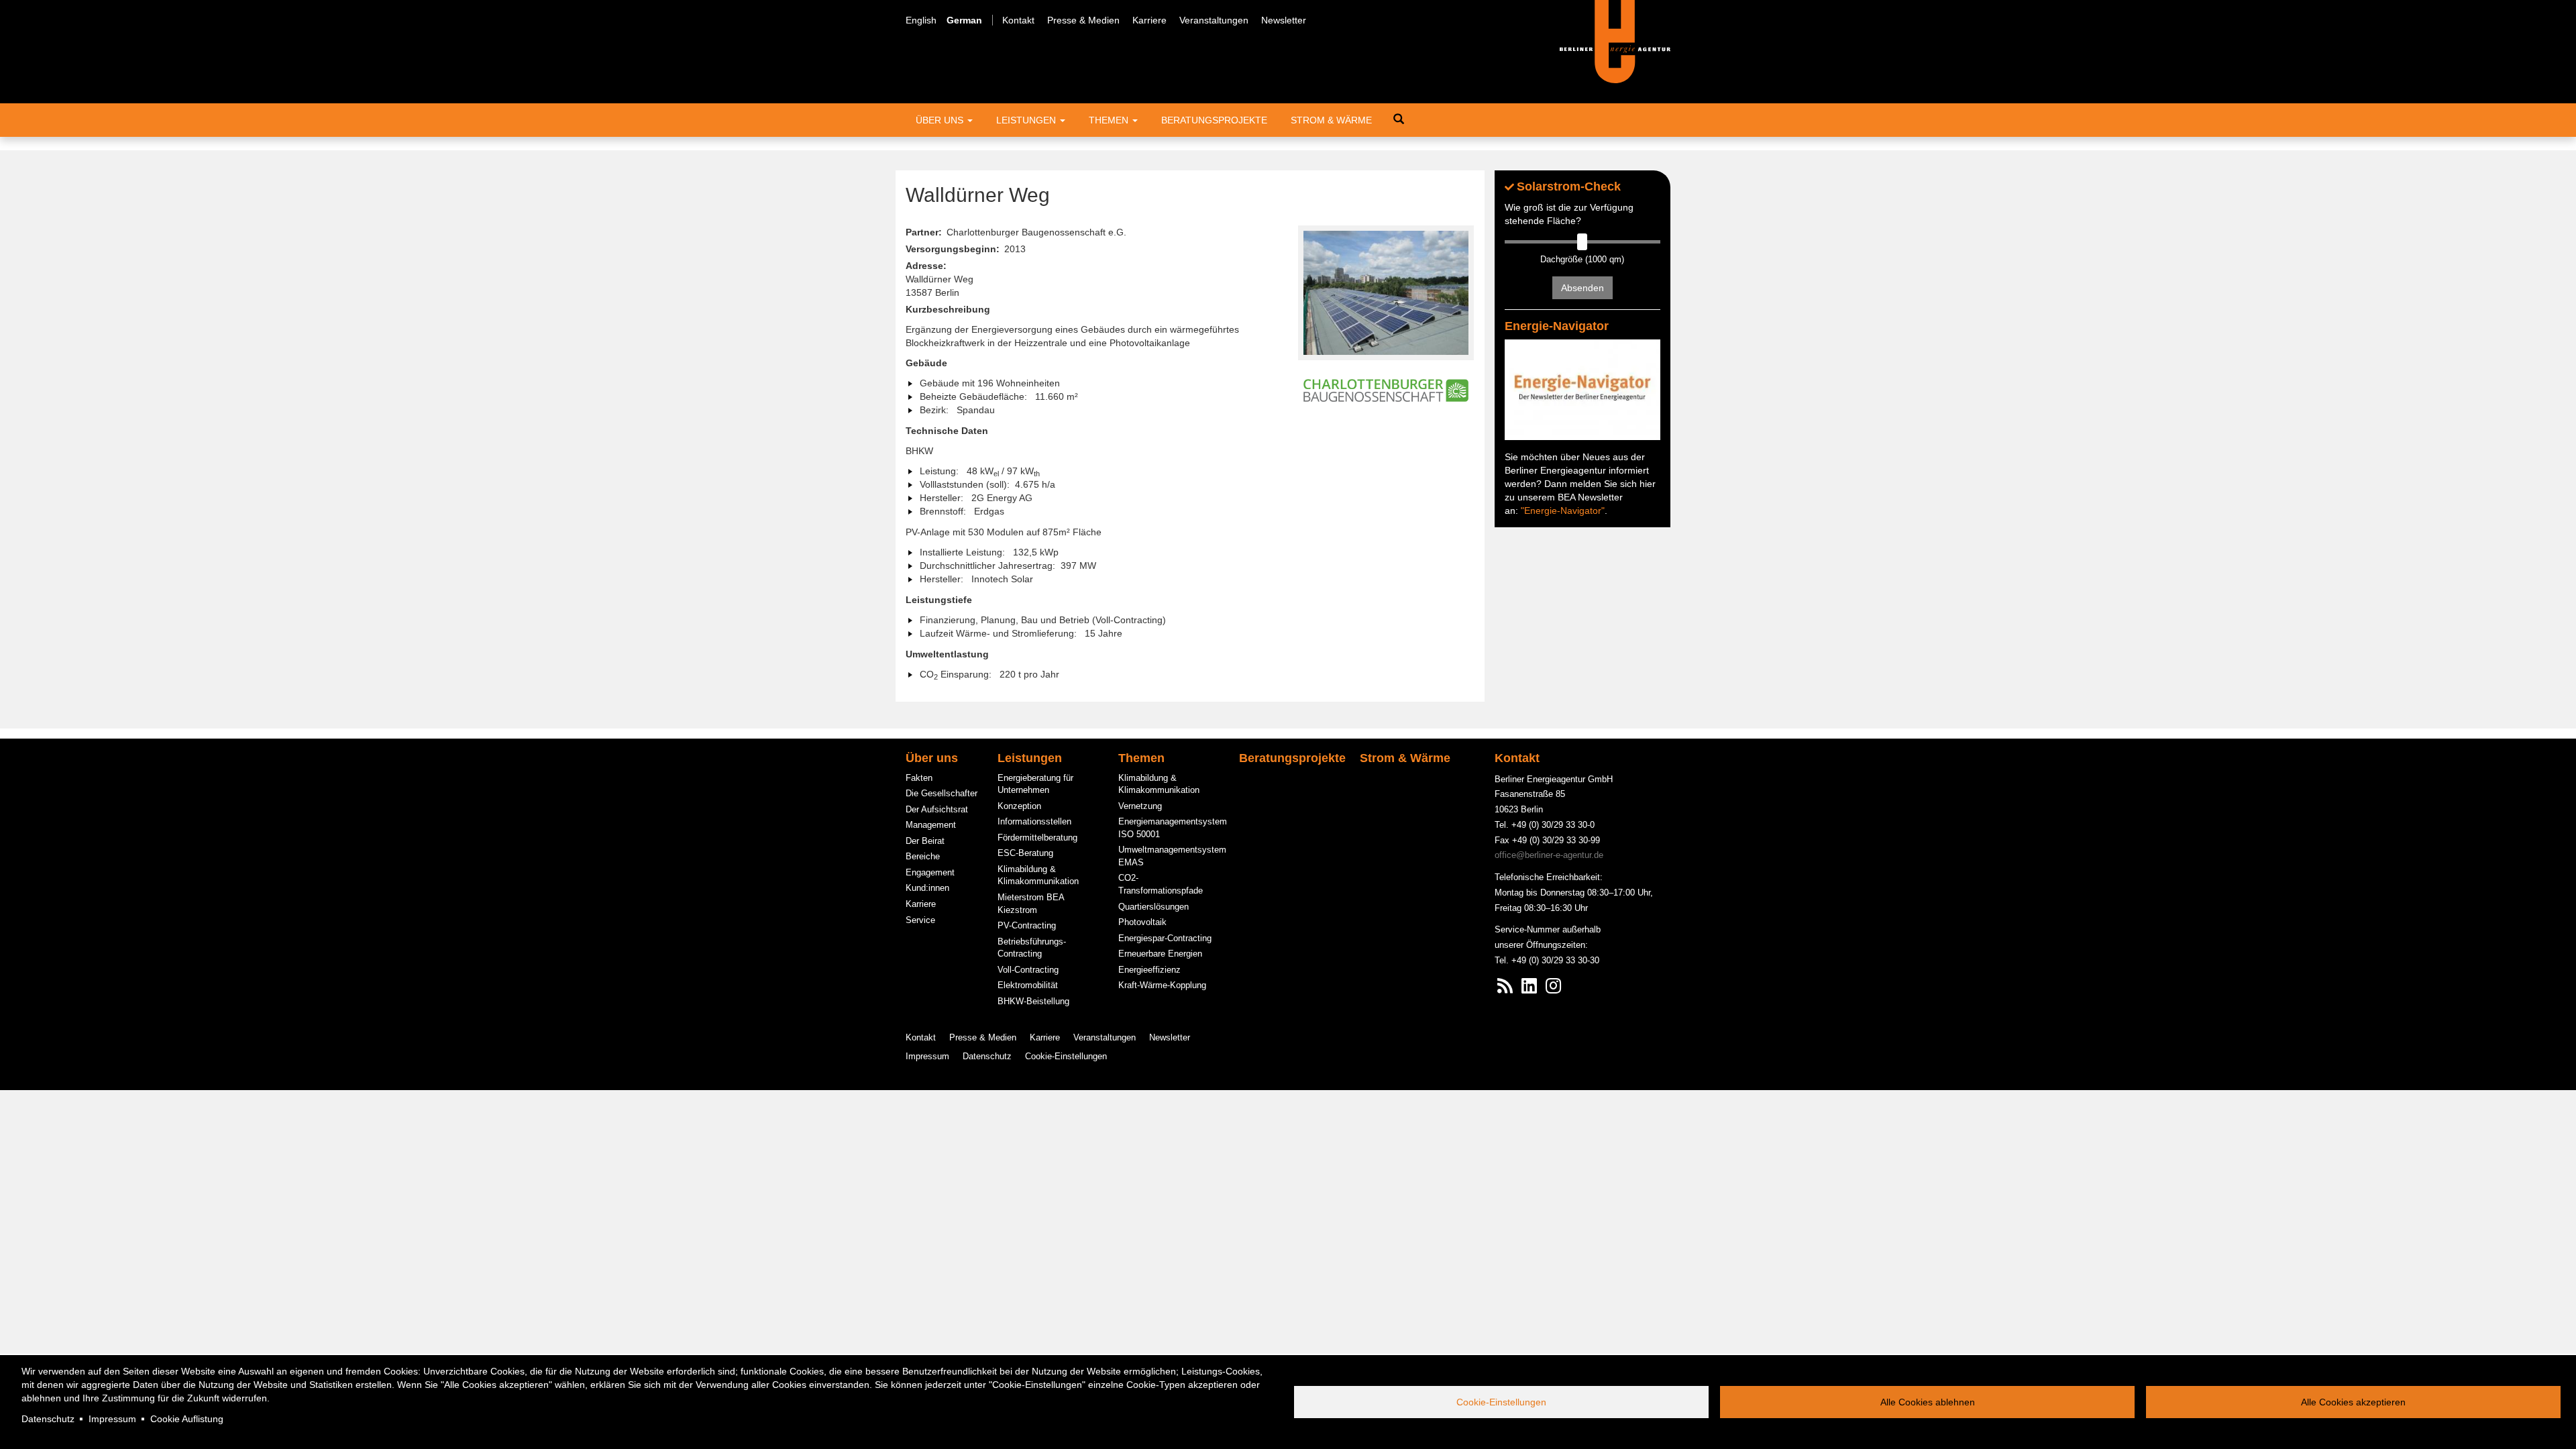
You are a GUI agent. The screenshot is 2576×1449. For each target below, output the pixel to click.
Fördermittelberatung (1037, 838)
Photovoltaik (1142, 922)
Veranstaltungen (1214, 20)
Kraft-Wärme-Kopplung (1162, 985)
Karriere (1149, 20)
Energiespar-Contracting (1165, 938)
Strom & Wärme (1331, 120)
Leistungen (1027, 120)
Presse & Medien (1083, 20)
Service (920, 920)
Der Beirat (925, 841)
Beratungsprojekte (1214, 120)
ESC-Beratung (1025, 853)
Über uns (941, 120)
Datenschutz (48, 1419)
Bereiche (923, 856)
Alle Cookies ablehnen (1928, 1402)
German (964, 20)
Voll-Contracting (1028, 970)
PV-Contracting (1027, 925)
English (921, 20)
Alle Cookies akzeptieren (2353, 1402)
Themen (1110, 120)
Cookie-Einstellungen (1501, 1402)
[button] (1386, 293)
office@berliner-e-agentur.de (1549, 855)
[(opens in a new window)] (1529, 989)
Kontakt (1018, 20)
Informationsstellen (1034, 821)
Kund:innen (927, 888)
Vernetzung (1140, 806)
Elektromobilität (1028, 985)
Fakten (919, 778)
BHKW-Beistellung (1033, 1001)
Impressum (112, 1419)
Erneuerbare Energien (1160, 954)
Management (931, 825)
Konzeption (1019, 806)
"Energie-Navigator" (1563, 511)
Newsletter (1284, 20)
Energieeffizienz (1149, 970)
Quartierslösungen (1153, 907)
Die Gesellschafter (942, 793)
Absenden (1582, 288)
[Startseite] (1615, 41)
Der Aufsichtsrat (937, 809)
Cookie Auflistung (187, 1419)
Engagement (930, 872)
